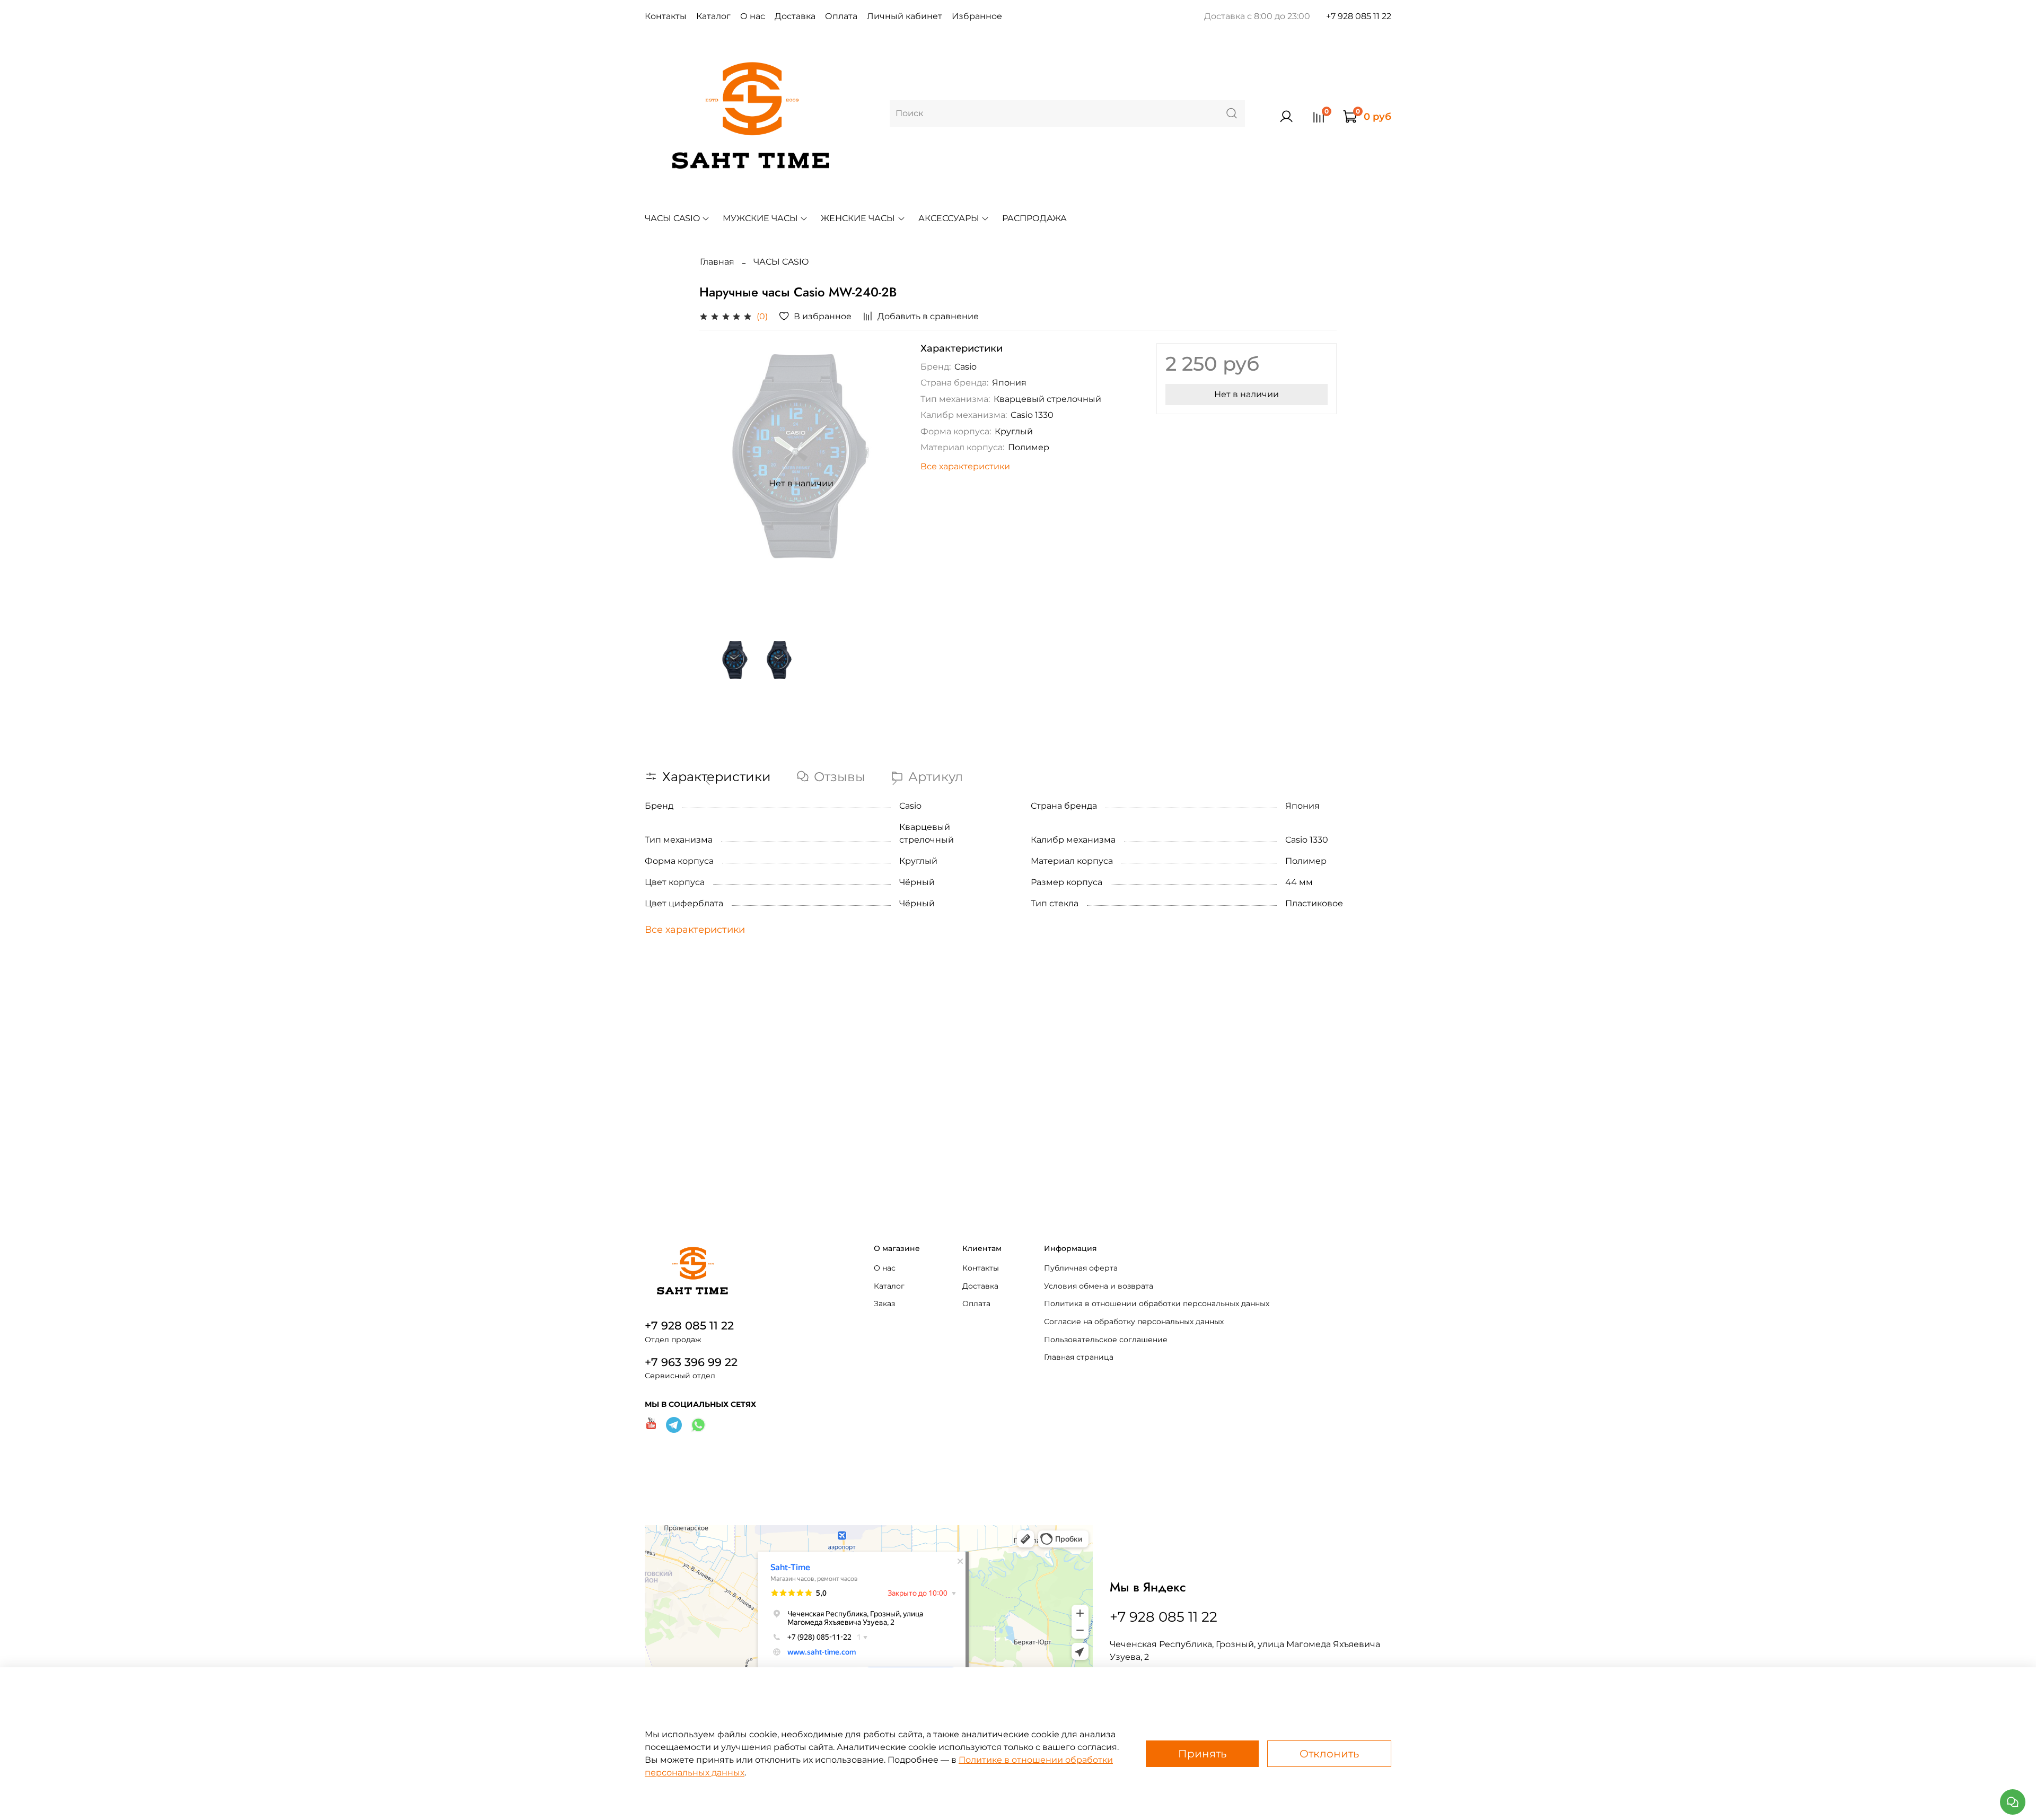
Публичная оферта (1081, 1268)
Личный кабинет (905, 16)
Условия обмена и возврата (1099, 1286)
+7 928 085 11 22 (1359, 16)
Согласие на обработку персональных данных (1134, 1322)
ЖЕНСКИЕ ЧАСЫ (858, 218)
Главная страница (1079, 1357)
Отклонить (1329, 1754)
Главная (717, 262)
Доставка (795, 16)
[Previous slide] (716, 484)
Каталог (713, 16)
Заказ (884, 1303)
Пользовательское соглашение (1106, 1340)
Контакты (666, 16)
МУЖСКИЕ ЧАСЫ (760, 218)
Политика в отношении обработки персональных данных (1157, 1303)
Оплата (841, 16)
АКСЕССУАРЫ (949, 218)
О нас (753, 16)
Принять (1202, 1754)
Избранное (977, 16)
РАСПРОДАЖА (1034, 218)
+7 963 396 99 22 (691, 1362)
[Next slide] (887, 484)
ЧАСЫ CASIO (672, 218)
